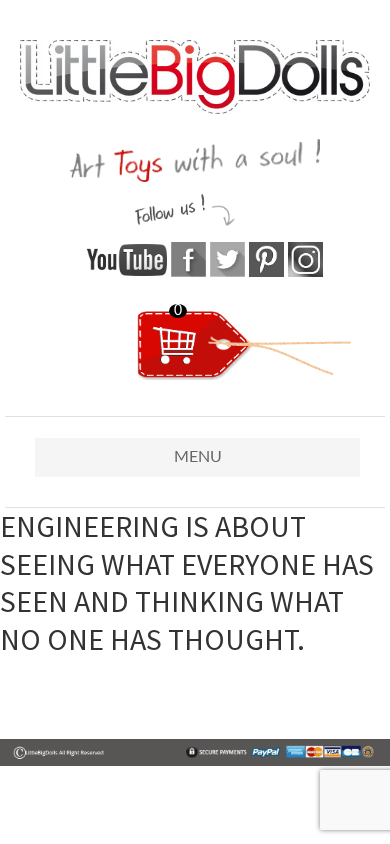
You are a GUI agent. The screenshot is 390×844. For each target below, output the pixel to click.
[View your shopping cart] (244, 376)
